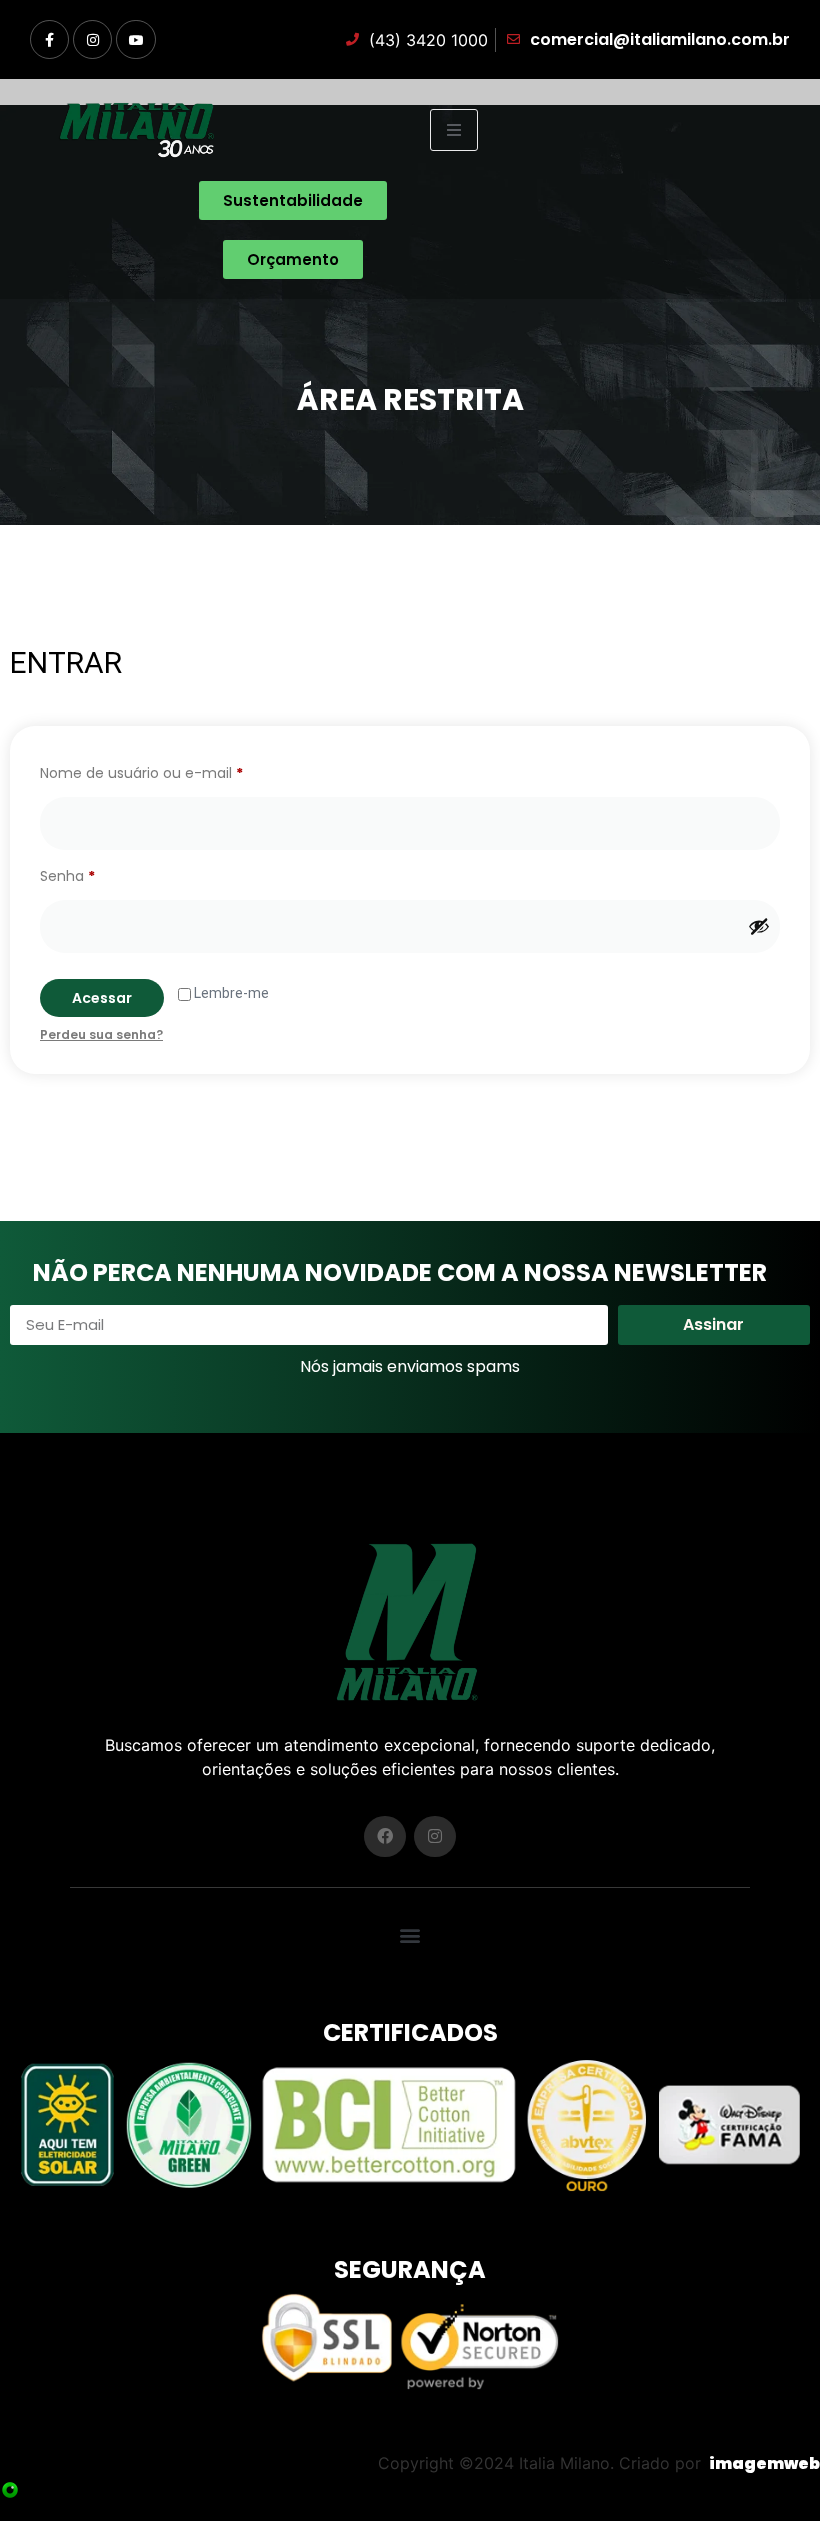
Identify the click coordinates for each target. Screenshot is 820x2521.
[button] (410, 1934)
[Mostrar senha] (759, 926)
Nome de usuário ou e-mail (180, 771)
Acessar (102, 998)
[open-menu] (454, 130)
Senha (106, 874)
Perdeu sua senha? (101, 1034)
